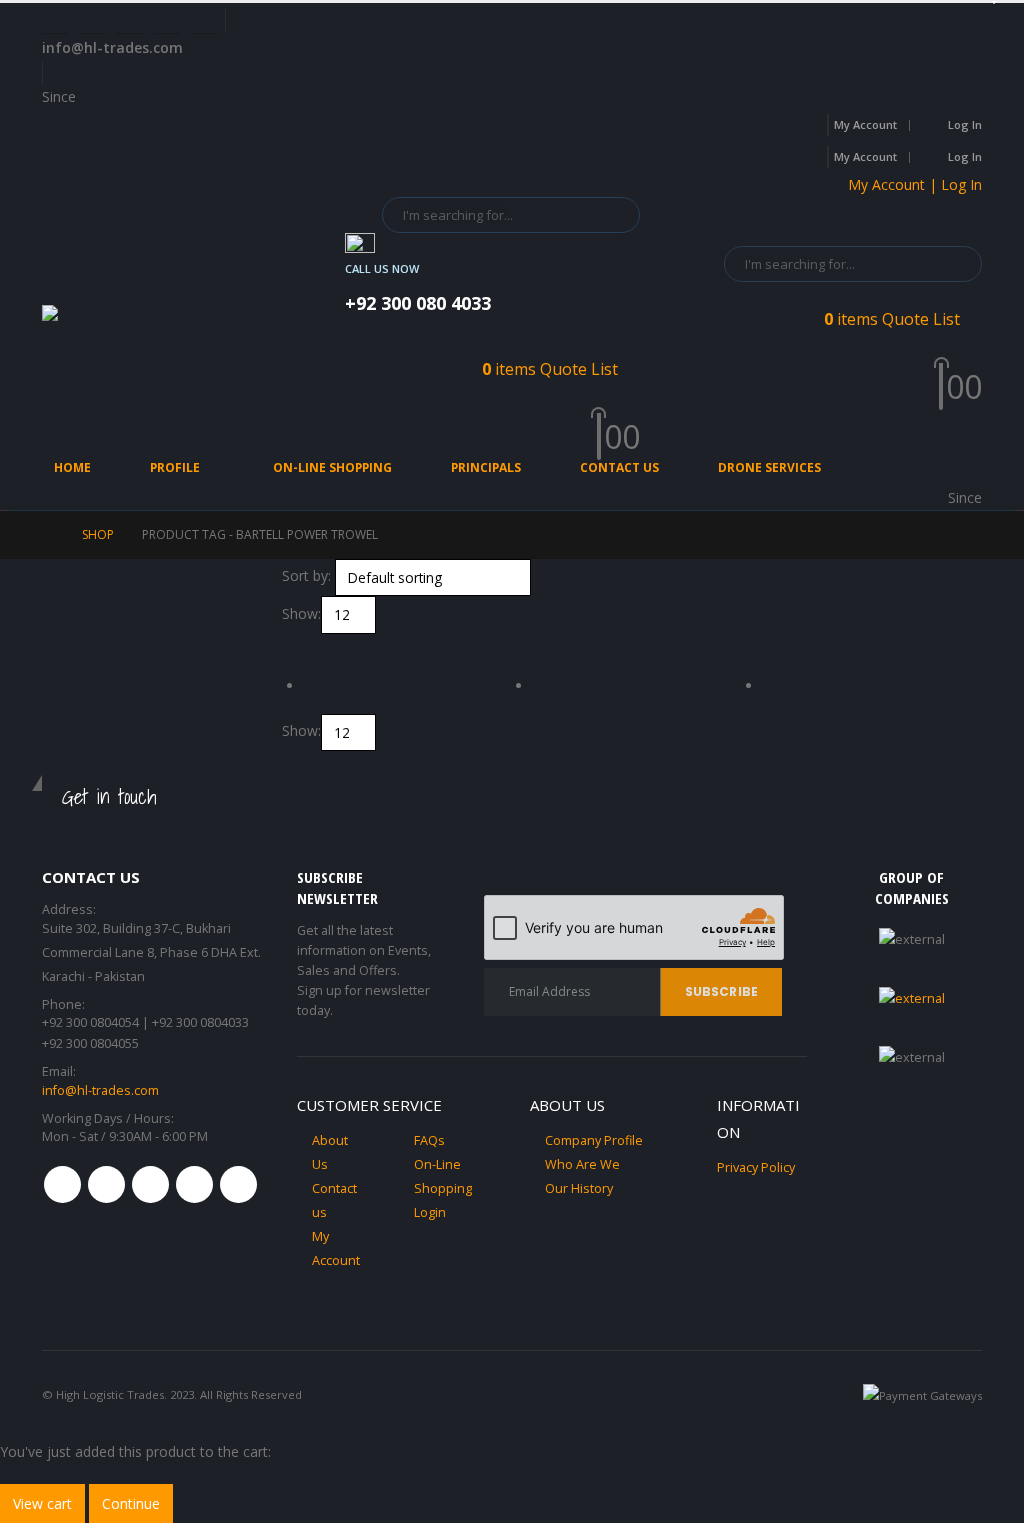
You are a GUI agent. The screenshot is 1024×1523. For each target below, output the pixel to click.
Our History (579, 1188)
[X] (92, 20)
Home (72, 467)
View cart (42, 1503)
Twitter (106, 1184)
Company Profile (594, 1140)
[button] (290, 645)
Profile (175, 467)
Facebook (62, 1184)
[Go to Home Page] (48, 535)
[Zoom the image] (912, 998)
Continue (131, 1503)
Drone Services (769, 467)
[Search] (611, 215)
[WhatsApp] (204, 20)
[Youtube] (130, 20)
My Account (865, 124)
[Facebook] (55, 20)
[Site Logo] (142, 323)
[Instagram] (167, 20)
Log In (965, 124)
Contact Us (619, 467)
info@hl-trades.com (100, 1090)
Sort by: (306, 575)
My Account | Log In (915, 184)
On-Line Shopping (332, 467)
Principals (486, 467)
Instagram (194, 1184)
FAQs (429, 1140)
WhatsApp (238, 1184)
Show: (301, 613)
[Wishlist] (631, 412)
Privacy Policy (756, 1167)
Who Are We (582, 1164)
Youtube (150, 1184)
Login (430, 1212)
